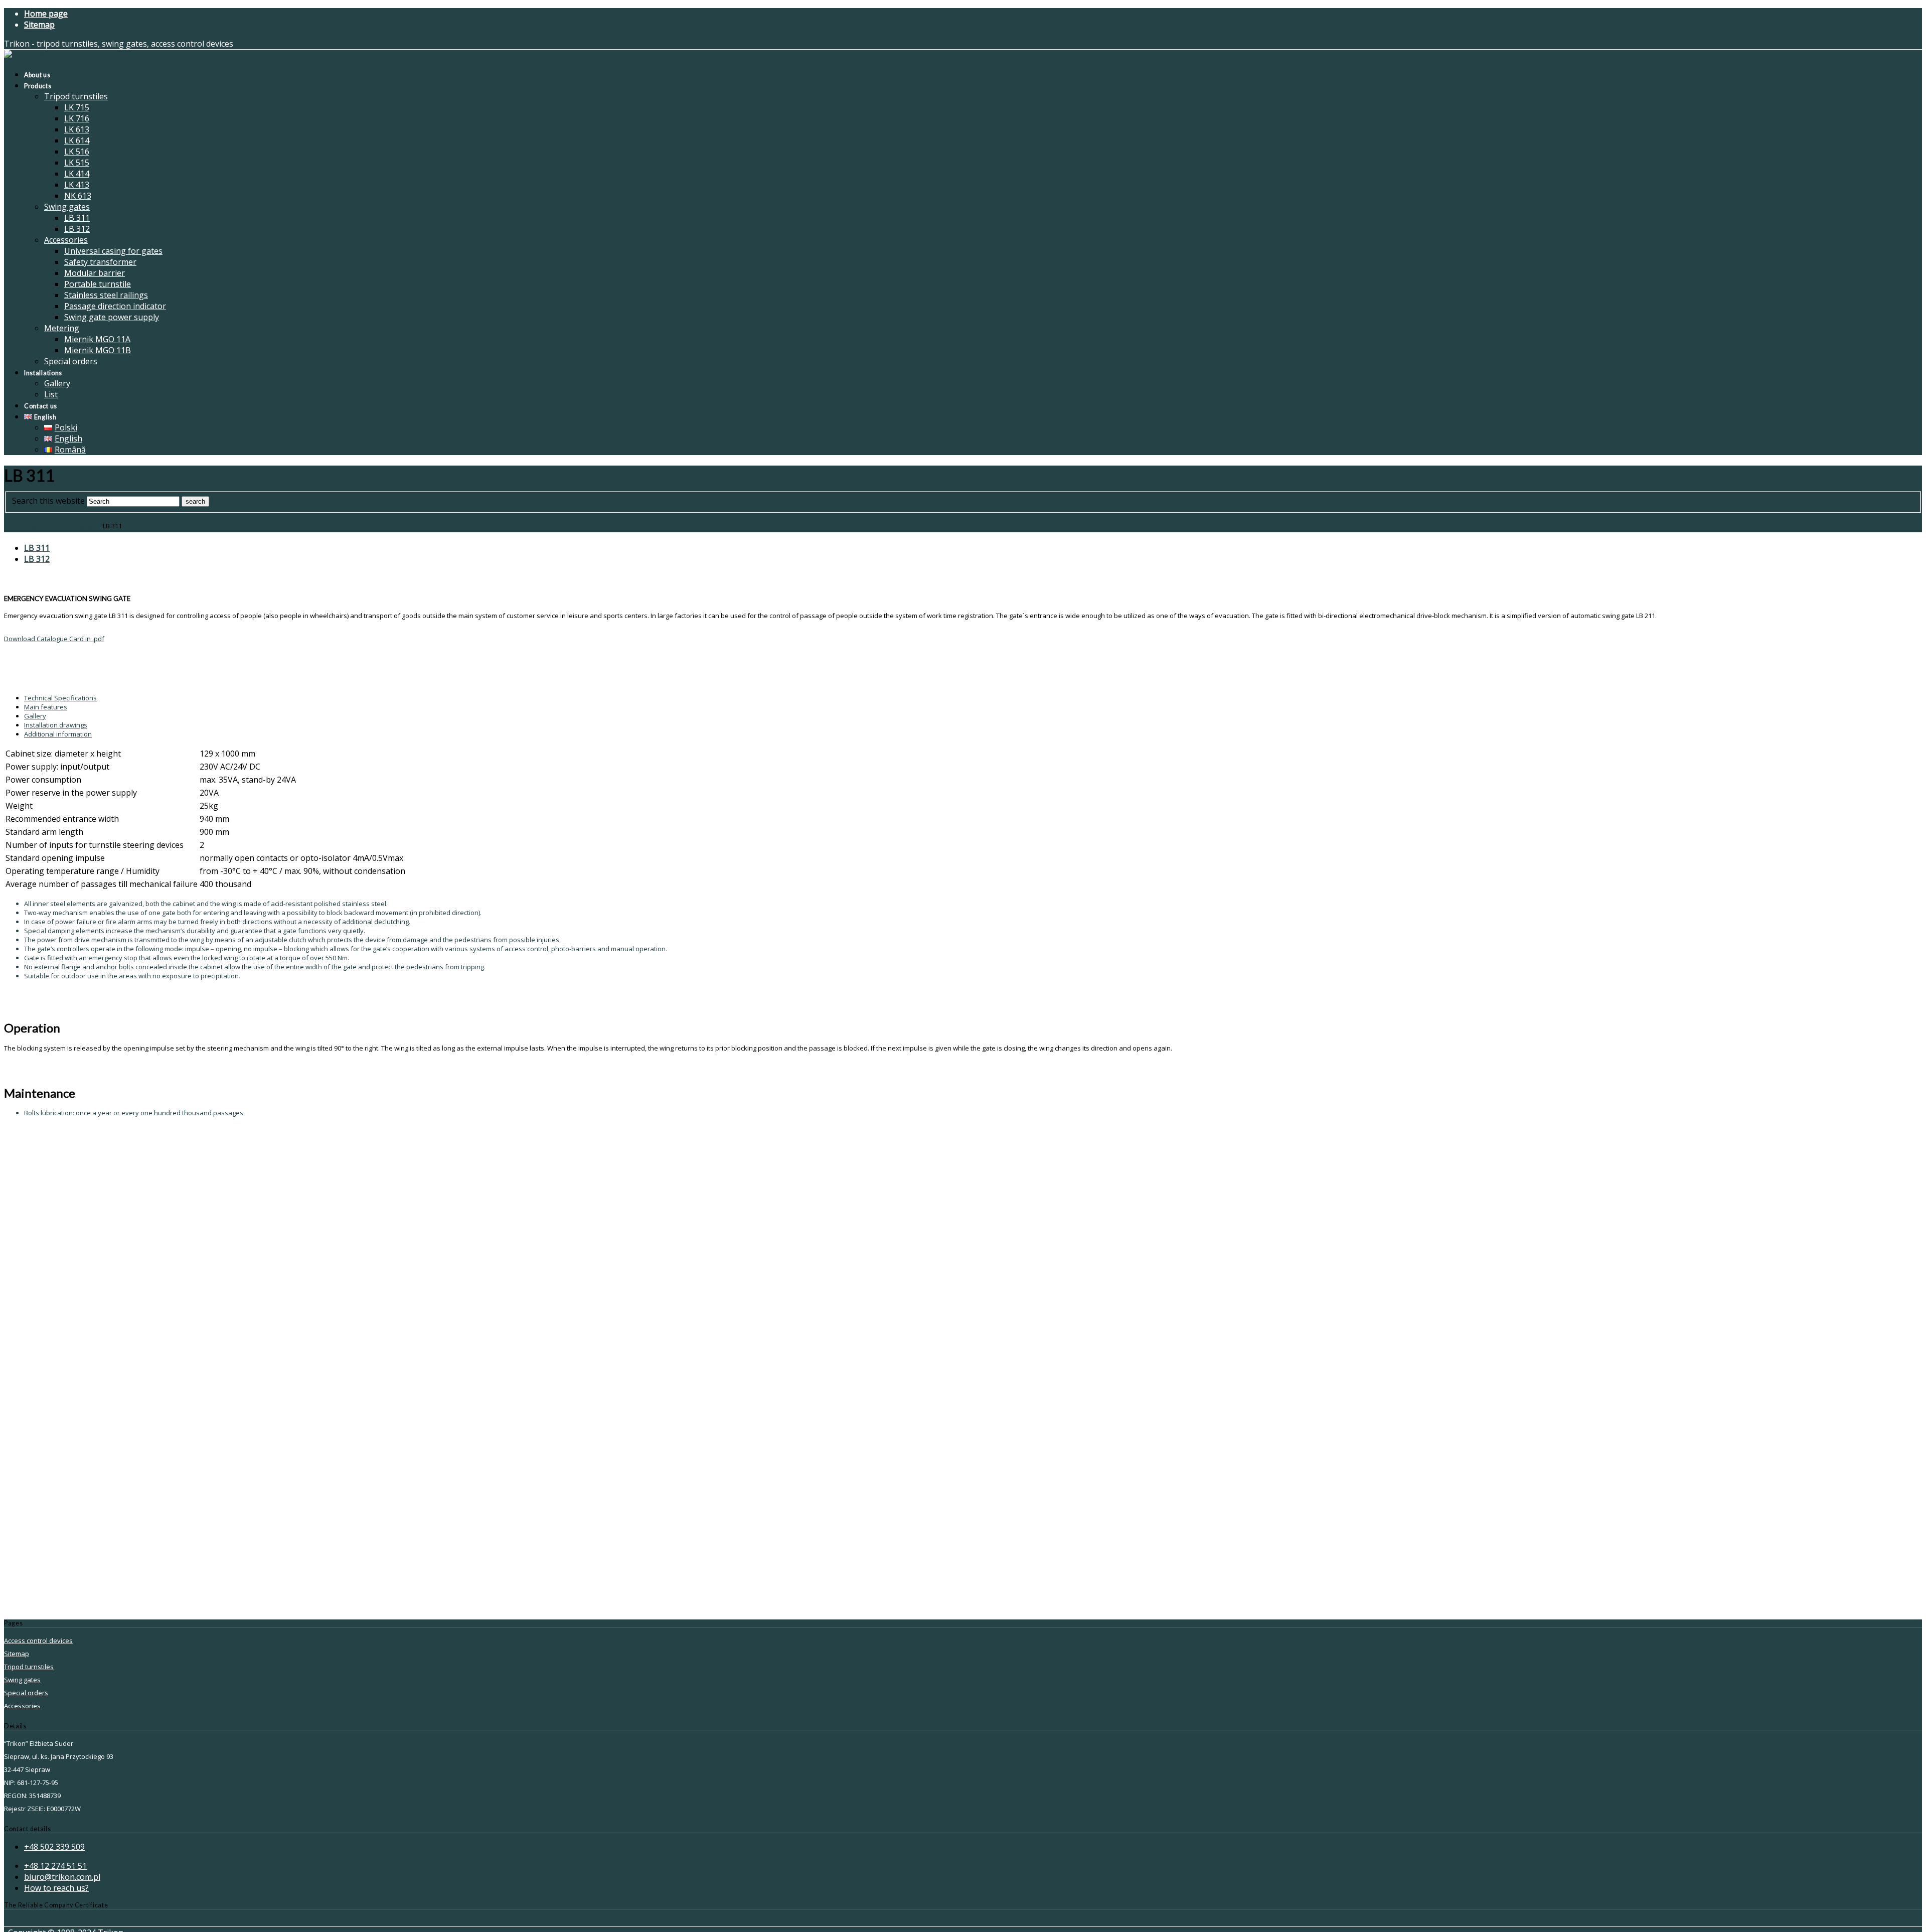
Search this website (48, 501)
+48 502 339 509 (54, 1847)
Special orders (26, 1693)
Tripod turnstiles (29, 1667)
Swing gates (85, 526)
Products (53, 526)
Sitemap (17, 1654)
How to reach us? (56, 1888)
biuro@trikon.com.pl (62, 1877)
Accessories (22, 1706)
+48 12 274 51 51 (55, 1866)
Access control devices (38, 1641)
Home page (22, 526)
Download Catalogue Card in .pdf (54, 639)
